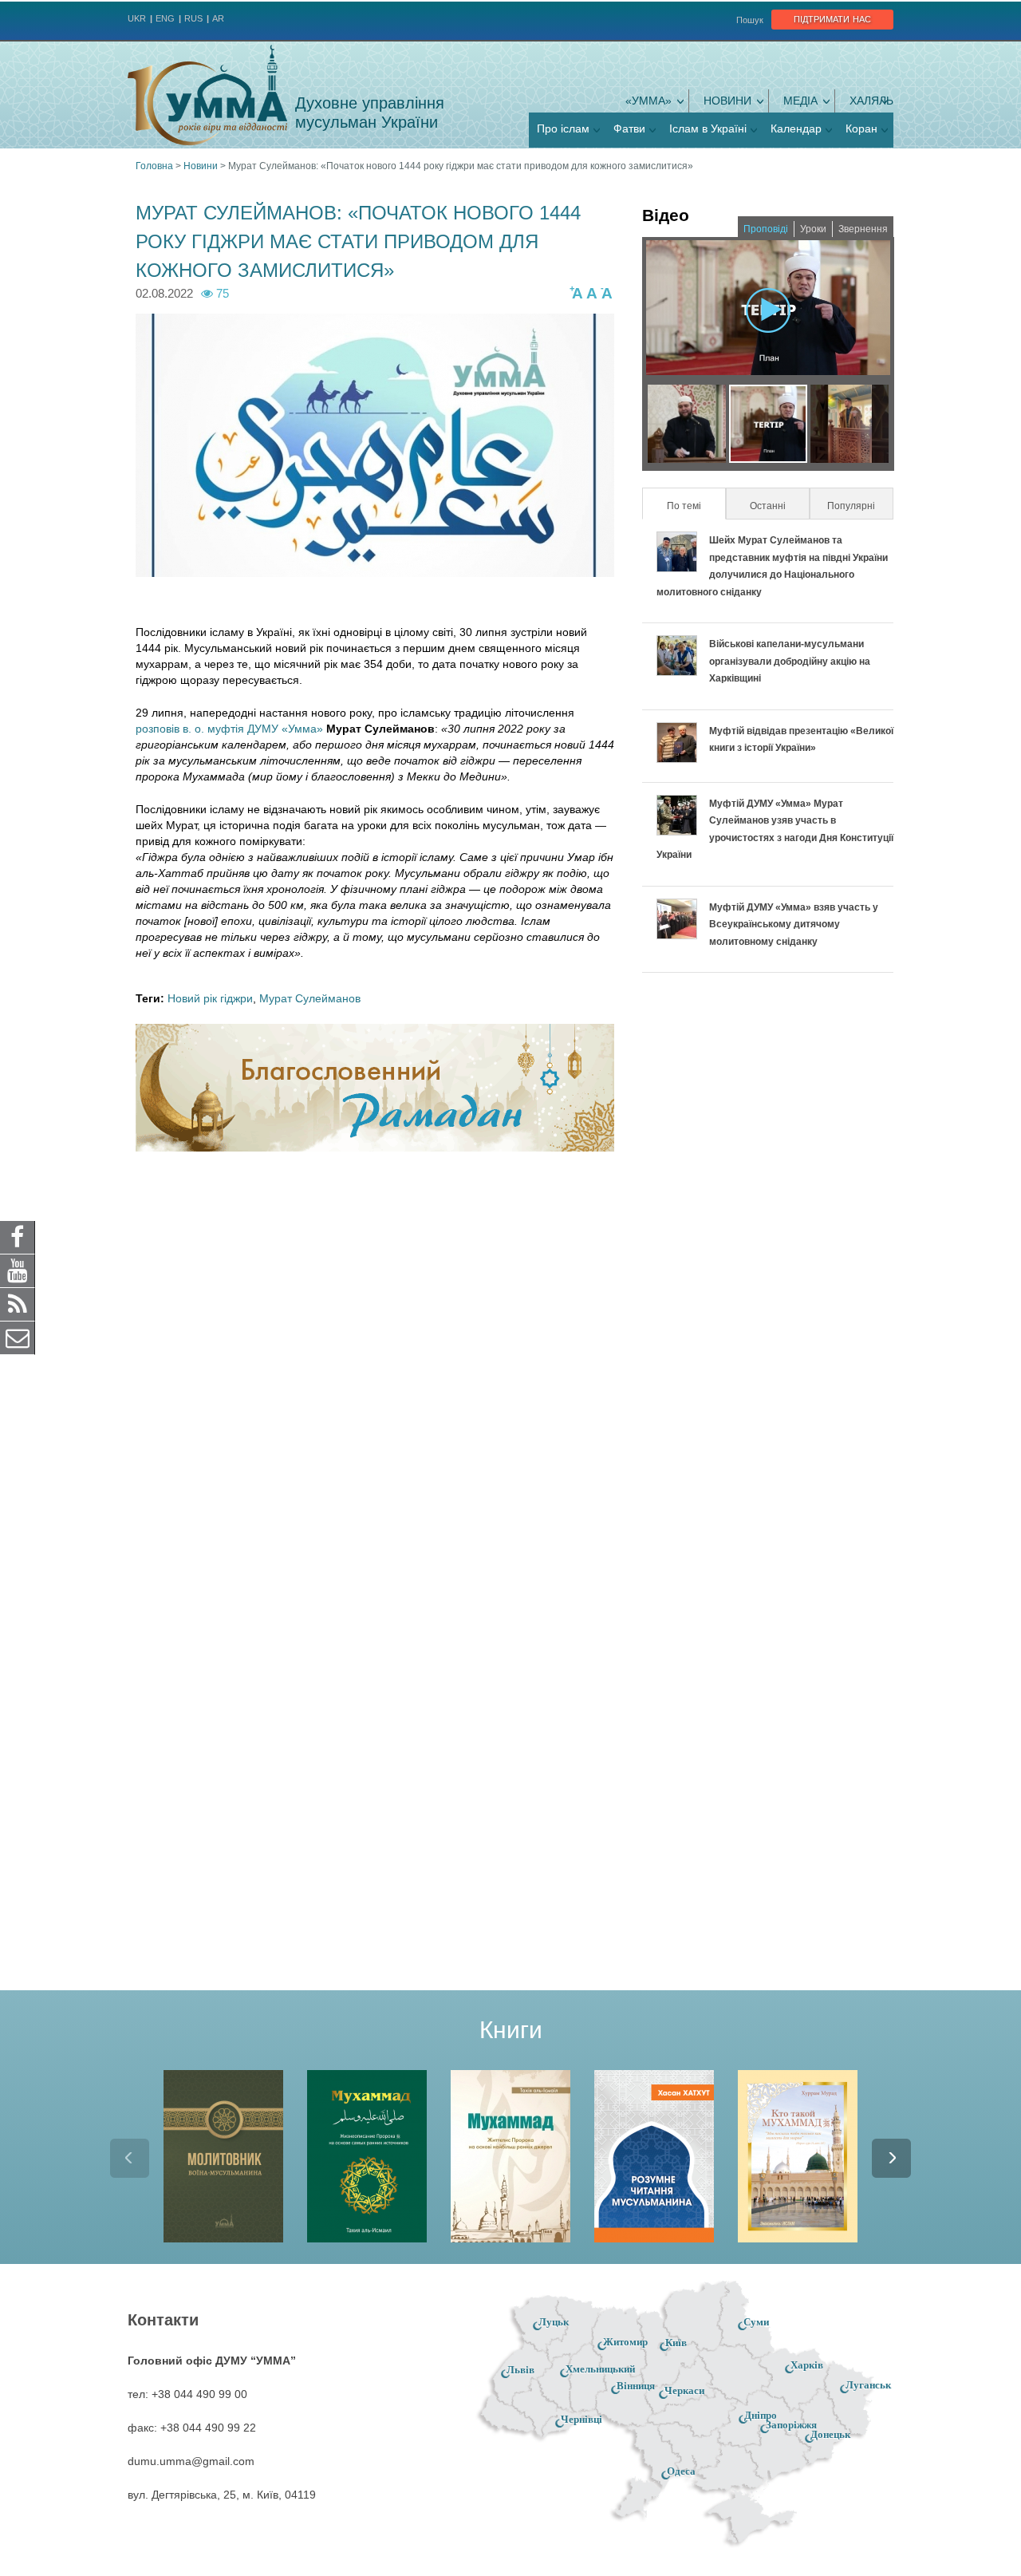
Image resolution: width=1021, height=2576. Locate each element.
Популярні (851, 506)
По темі (695, 506)
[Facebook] (18, 1237)
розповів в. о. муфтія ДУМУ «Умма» (229, 729)
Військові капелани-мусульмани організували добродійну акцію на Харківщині (790, 661)
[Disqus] (375, 1373)
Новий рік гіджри (210, 998)
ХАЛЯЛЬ (871, 101)
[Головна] (207, 95)
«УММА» (648, 101)
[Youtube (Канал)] (18, 1270)
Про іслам (563, 128)
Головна (154, 166)
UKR (137, 18)
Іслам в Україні (708, 128)
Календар (796, 128)
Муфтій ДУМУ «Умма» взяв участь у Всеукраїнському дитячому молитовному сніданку (794, 925)
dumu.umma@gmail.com (191, 2461)
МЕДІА (800, 101)
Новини (727, 101)
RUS (193, 18)
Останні (768, 506)
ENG (165, 18)
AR (218, 18)
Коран (861, 128)
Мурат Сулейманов (310, 998)
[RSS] (18, 1304)
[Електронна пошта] (18, 1337)
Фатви (629, 128)
